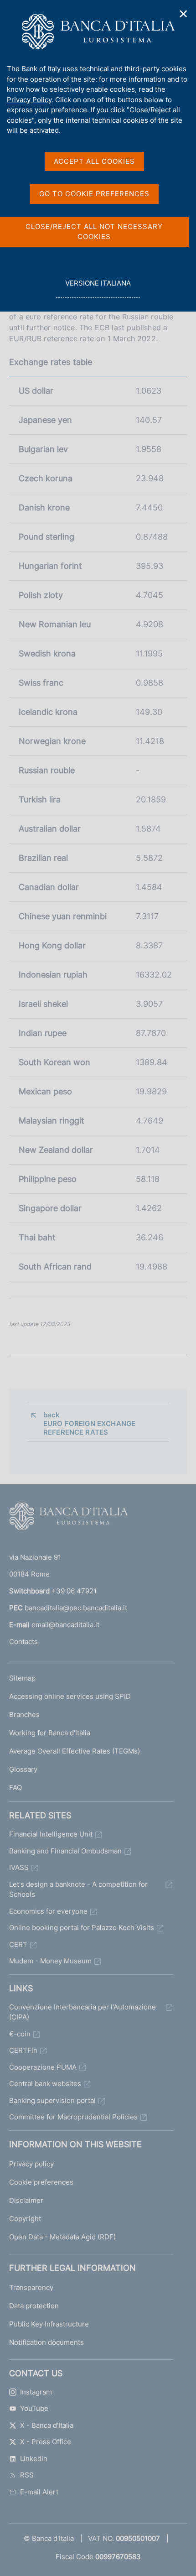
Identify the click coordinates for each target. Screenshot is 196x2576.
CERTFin (23, 2050)
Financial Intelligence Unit (51, 1834)
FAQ (15, 1788)
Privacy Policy (29, 100)
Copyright (25, 2219)
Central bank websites (45, 2084)
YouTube (34, 2408)
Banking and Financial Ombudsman (65, 1851)
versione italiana (98, 288)
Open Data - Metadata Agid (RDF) (62, 2237)
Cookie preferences (41, 2182)
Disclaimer (26, 2200)
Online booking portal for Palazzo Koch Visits (82, 1928)
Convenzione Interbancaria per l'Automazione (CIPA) (83, 2012)
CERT (18, 1944)
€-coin (20, 2034)
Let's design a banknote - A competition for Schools (78, 1889)
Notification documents (46, 2342)
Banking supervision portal (52, 2100)
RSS (27, 2475)
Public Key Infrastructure (49, 2324)
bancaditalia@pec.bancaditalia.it (76, 1608)
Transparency (31, 2287)
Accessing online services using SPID (70, 1696)
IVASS (19, 1867)
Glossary (23, 1769)
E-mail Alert (39, 2492)
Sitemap (22, 1678)
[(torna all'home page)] (68, 1518)
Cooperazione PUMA (43, 2067)
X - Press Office (46, 2442)
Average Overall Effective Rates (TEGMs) (75, 1751)
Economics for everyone (48, 1911)
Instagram (36, 2392)
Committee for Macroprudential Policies (73, 2117)
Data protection (34, 2306)
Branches (24, 1715)
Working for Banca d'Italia (50, 1733)
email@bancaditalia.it (65, 1625)
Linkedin (34, 2459)
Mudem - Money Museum (50, 1961)
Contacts (23, 1642)
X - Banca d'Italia (47, 2425)
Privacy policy (31, 2164)
